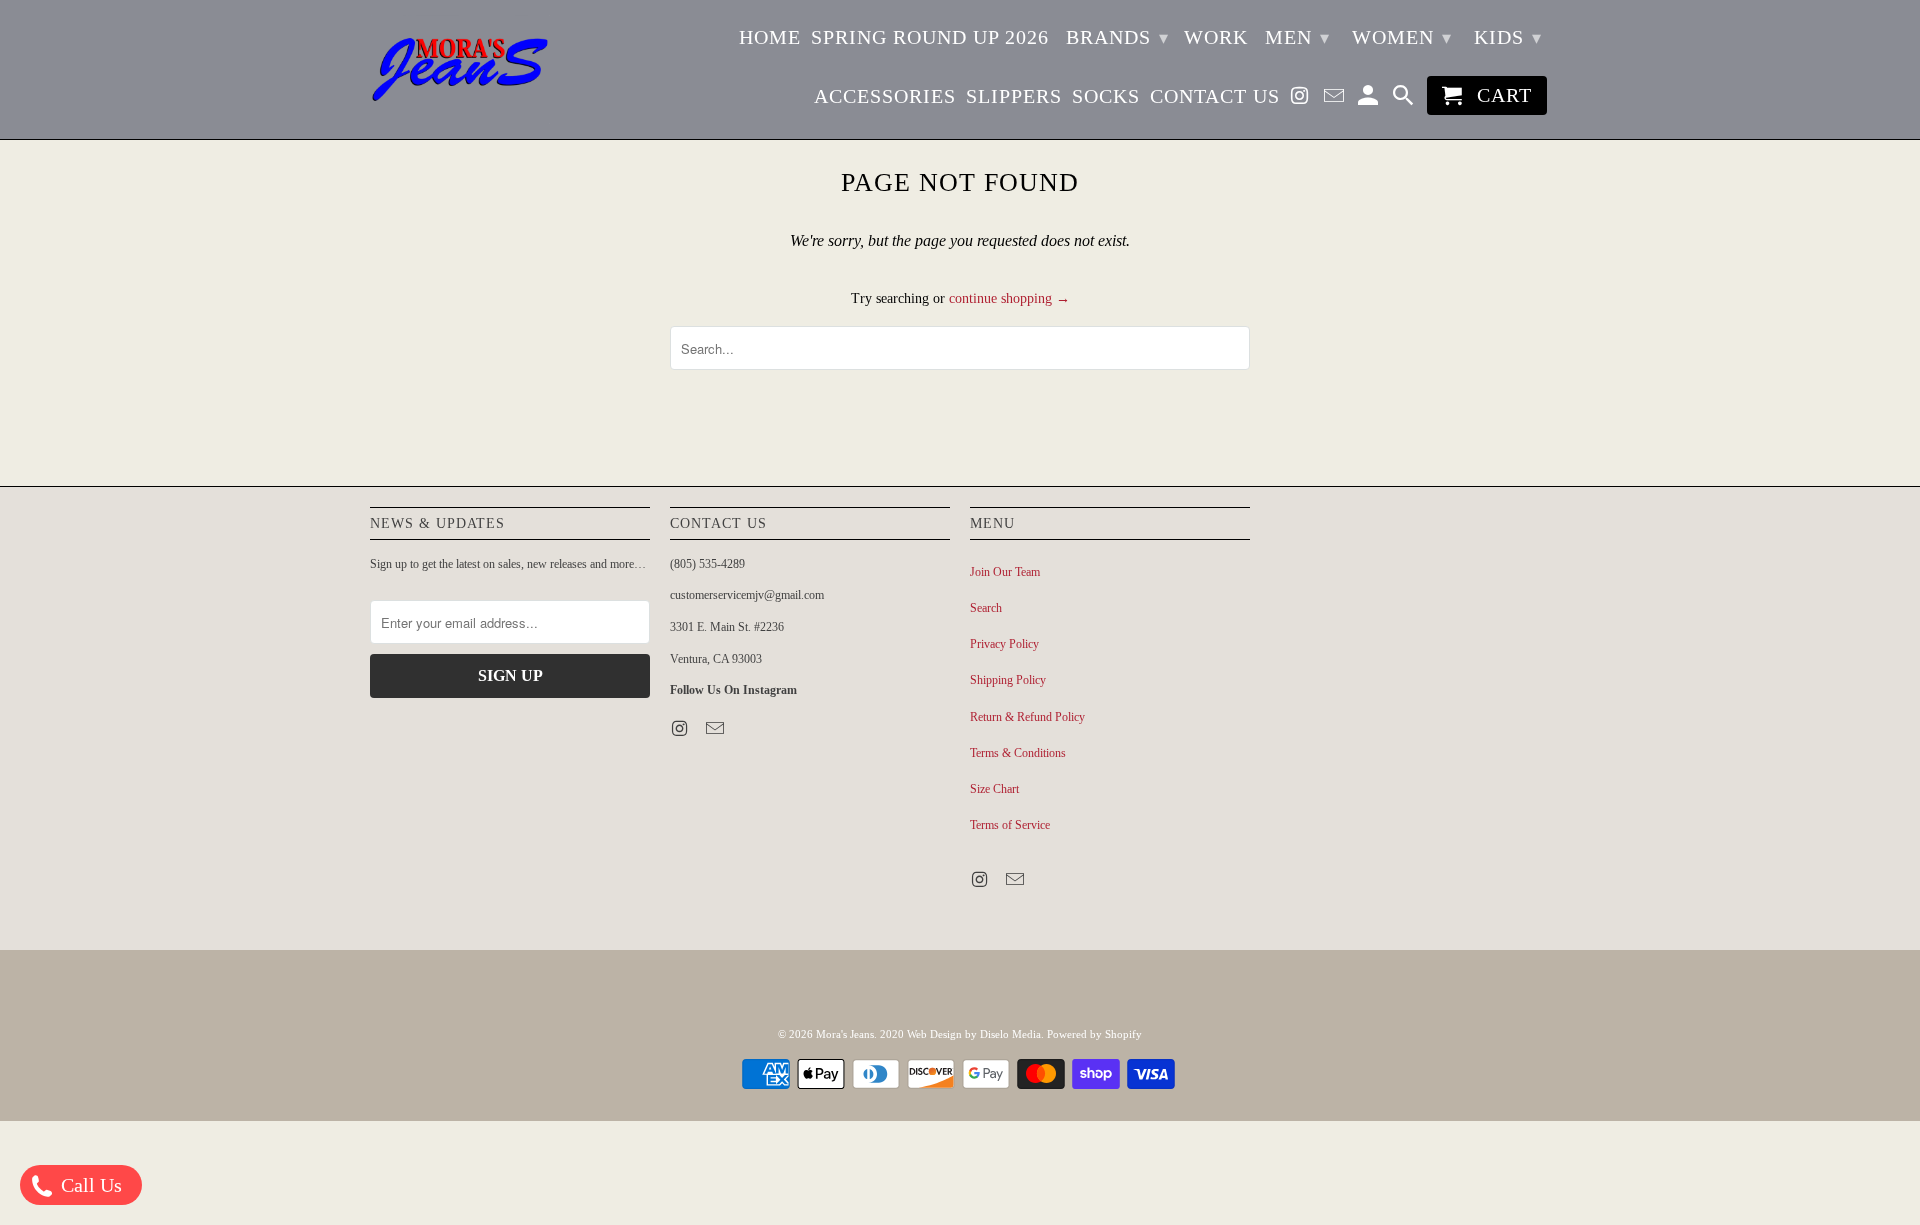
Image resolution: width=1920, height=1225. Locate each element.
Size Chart (994, 789)
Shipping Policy (1008, 680)
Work (1216, 37)
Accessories (885, 96)
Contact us (1215, 96)
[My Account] (1370, 99)
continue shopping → (1009, 298)
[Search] (1405, 99)
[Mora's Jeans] (460, 69)
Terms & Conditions (1018, 753)
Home (770, 37)
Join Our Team (1005, 572)
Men (1297, 37)
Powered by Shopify (1094, 1034)
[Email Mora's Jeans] (1336, 99)
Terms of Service (1010, 825)
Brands (1117, 37)
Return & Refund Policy (1027, 717)
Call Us (89, 1185)
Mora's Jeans (845, 1034)
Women (1402, 37)
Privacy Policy (1004, 644)
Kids (1508, 37)
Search (986, 608)
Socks (1106, 96)
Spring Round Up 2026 (930, 37)
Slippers (1014, 96)
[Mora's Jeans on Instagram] (1302, 99)
